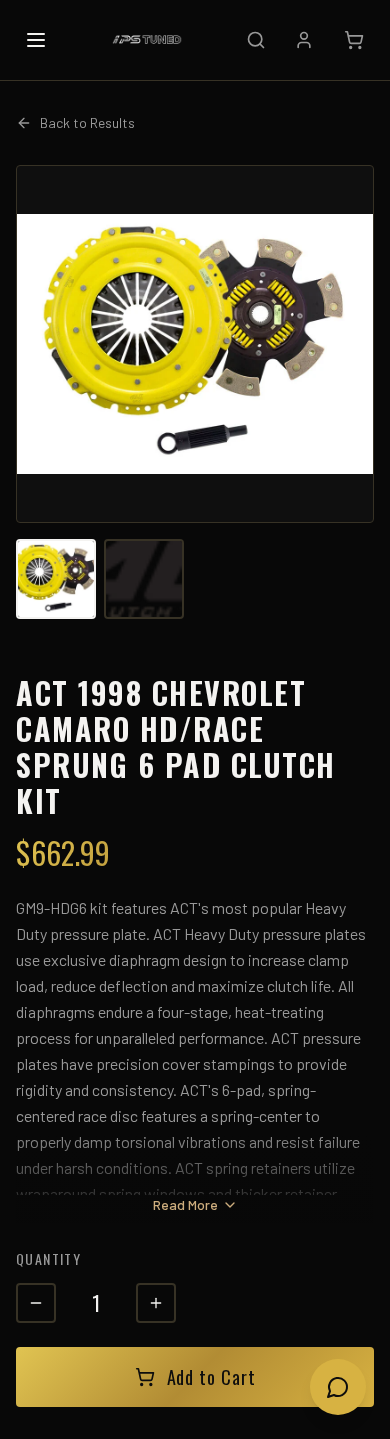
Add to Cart (211, 1377)
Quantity (48, 1258)
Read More (185, 1204)
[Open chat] (338, 1387)
